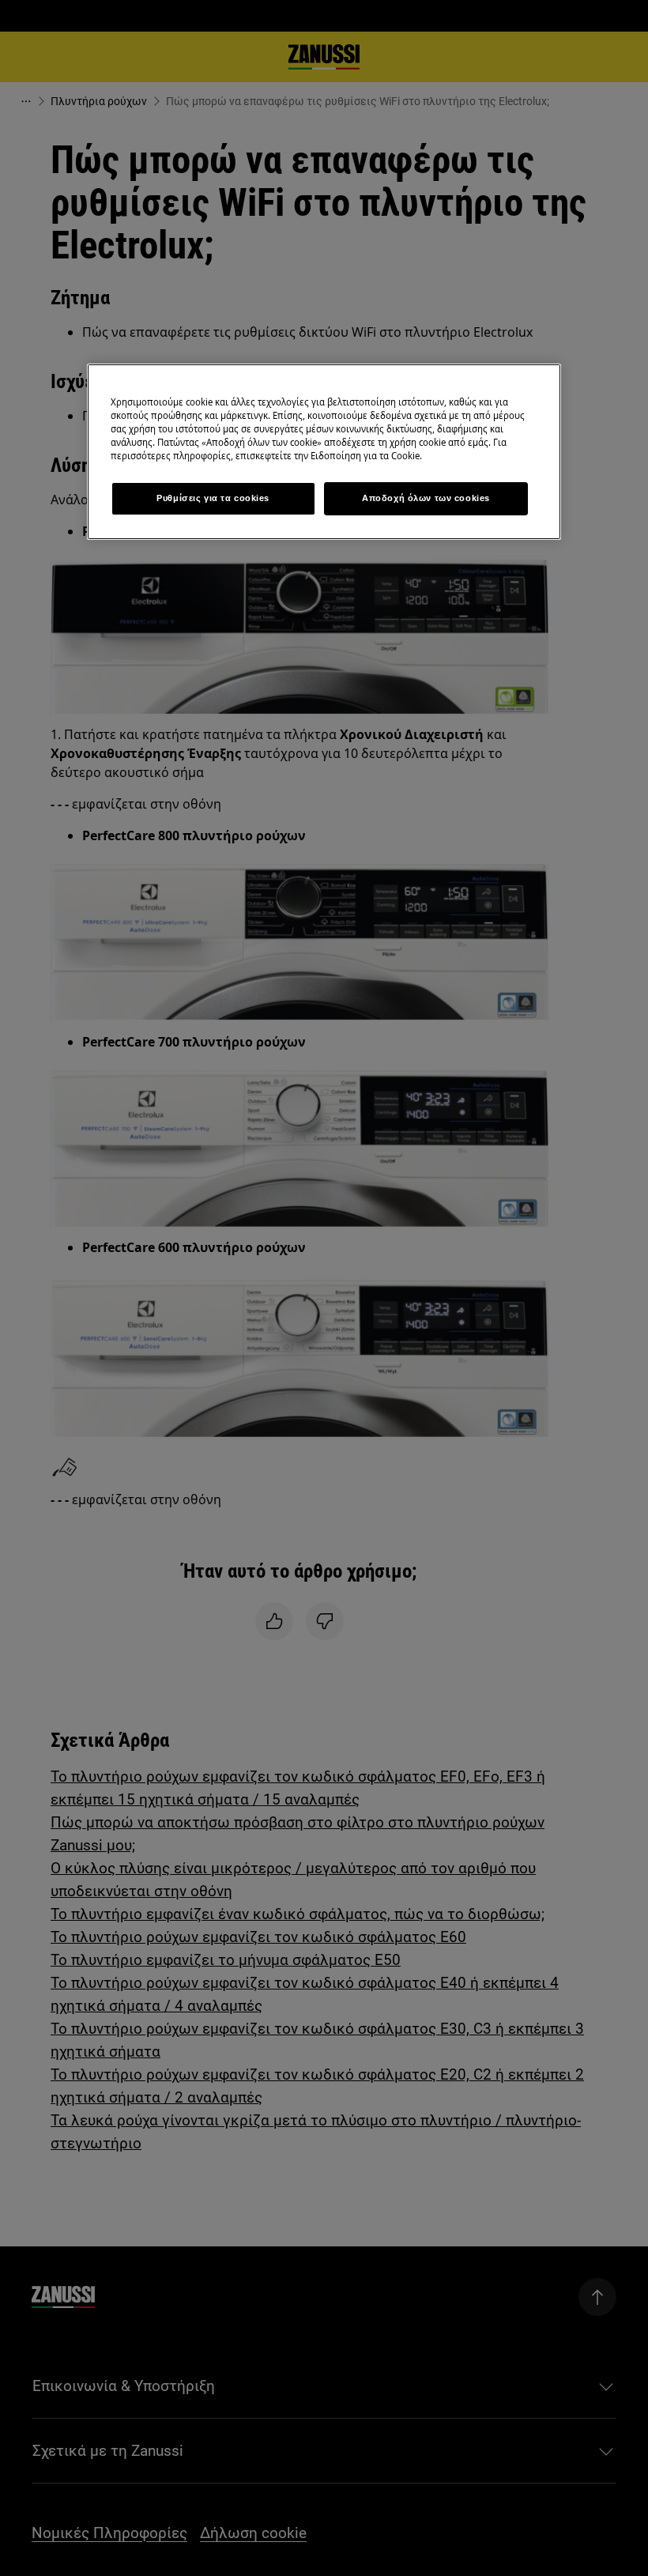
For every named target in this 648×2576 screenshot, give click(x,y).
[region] (324, 452)
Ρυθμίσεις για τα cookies (213, 498)
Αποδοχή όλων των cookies (426, 498)
